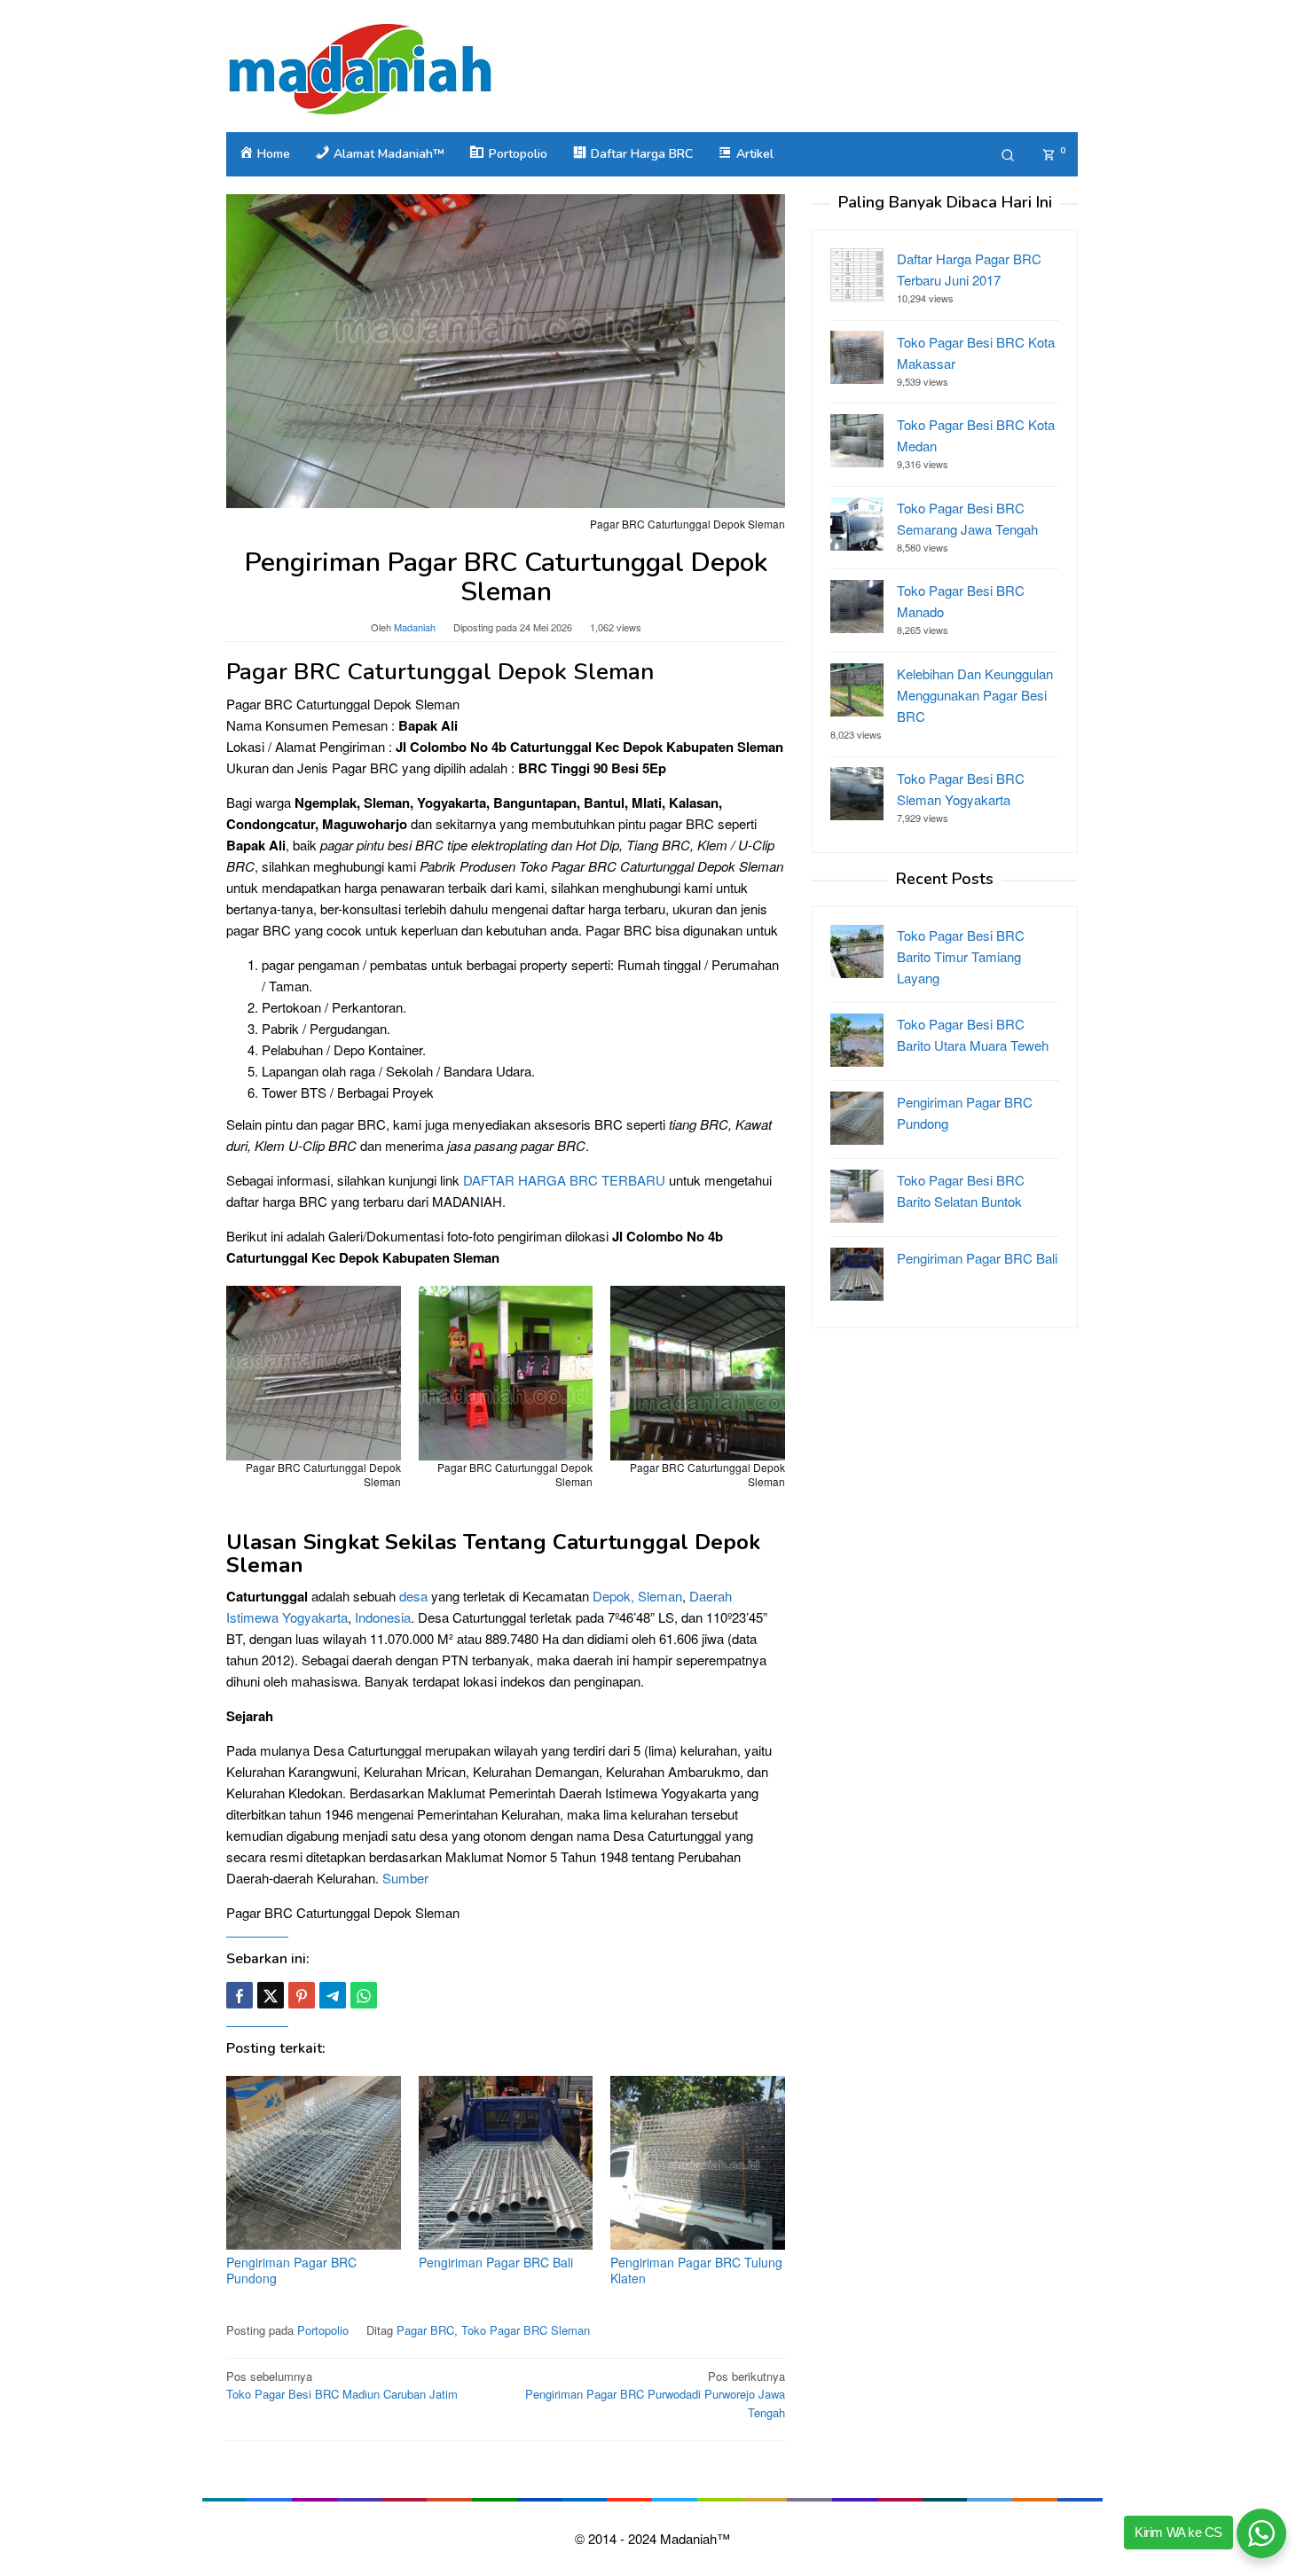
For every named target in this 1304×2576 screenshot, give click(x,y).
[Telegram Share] (333, 1995)
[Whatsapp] (364, 1995)
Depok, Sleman (637, 1596)
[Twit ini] (271, 1995)
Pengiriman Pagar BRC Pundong (291, 2270)
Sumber (405, 1878)
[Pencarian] (1008, 154)
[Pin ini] (302, 1995)
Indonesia (383, 1617)
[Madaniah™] (359, 67)
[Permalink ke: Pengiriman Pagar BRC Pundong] (314, 2163)
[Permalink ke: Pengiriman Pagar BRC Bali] (506, 2163)
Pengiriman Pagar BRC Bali (496, 2262)
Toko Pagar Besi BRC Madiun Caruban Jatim (342, 2385)
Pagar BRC (425, 2330)
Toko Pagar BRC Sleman (526, 2330)
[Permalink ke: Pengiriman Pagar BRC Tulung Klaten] (698, 2163)
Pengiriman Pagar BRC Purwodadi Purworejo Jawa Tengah (655, 2395)
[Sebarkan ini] (240, 1995)
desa (413, 1596)
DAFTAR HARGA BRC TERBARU (564, 1180)
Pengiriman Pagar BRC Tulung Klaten (696, 2270)
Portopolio (323, 2330)
